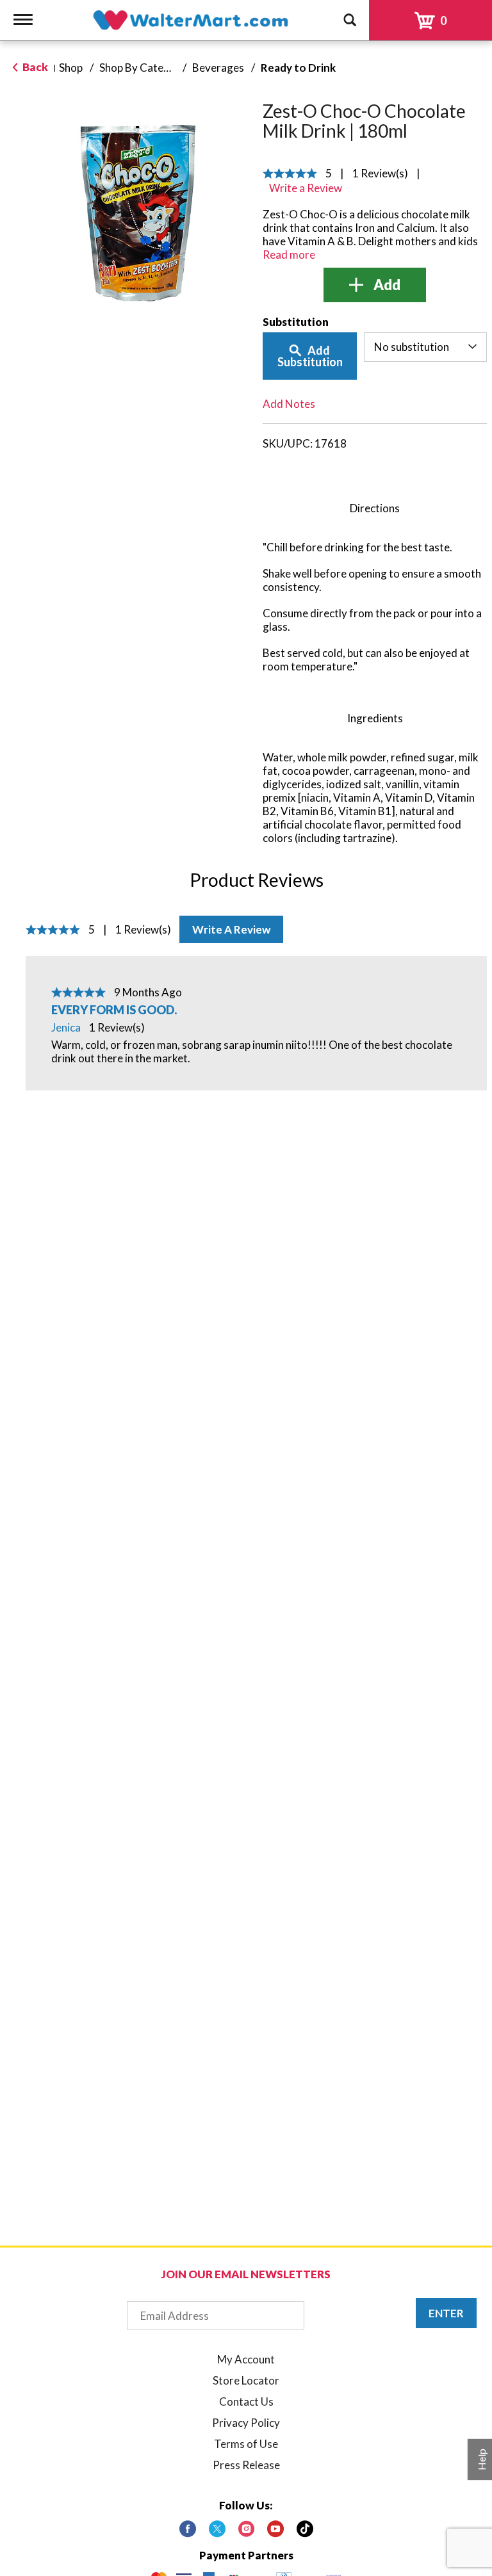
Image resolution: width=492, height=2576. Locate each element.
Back (34, 67)
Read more (289, 255)
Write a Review (231, 929)
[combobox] (426, 347)
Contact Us (246, 2402)
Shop (71, 68)
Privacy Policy (246, 2423)
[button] (375, 285)
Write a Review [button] (306, 188)
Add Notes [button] (289, 404)
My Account (246, 2359)
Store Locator (246, 2380)
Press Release (246, 2465)
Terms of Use (246, 2444)
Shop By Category (143, 68)
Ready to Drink (298, 68)
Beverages (218, 68)
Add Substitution (310, 356)
